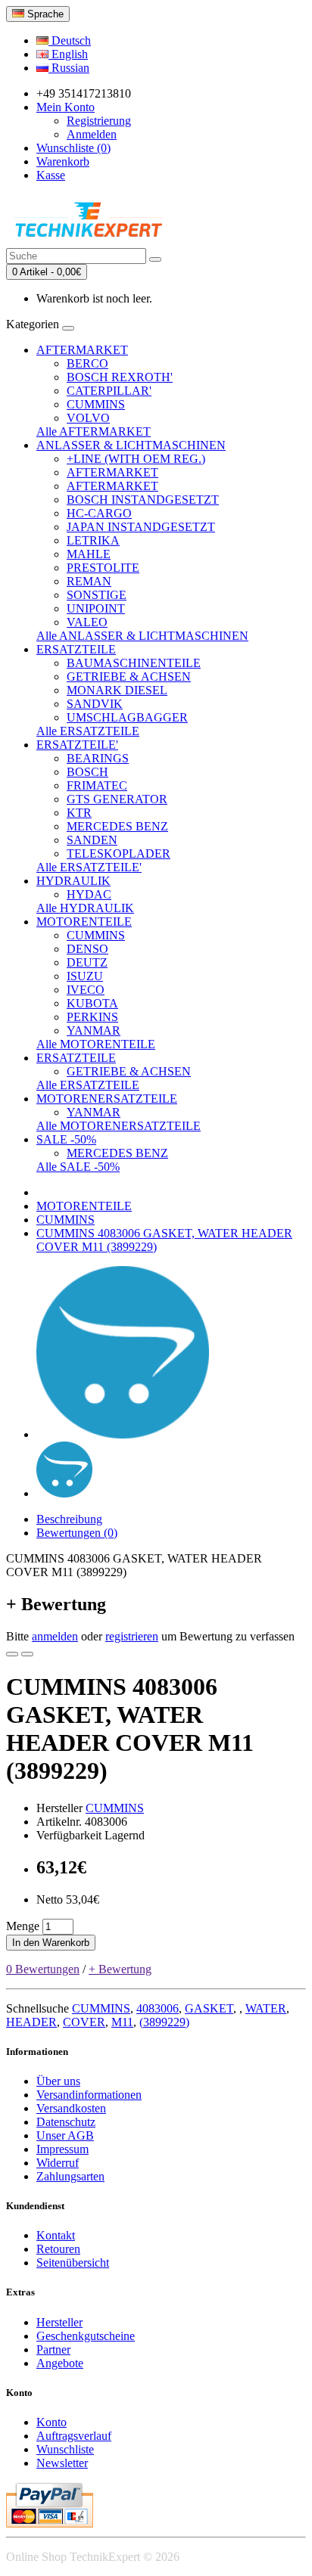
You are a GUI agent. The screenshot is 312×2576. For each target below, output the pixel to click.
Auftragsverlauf (74, 2436)
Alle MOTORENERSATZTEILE (119, 1126)
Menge (23, 1926)
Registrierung (99, 121)
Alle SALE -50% (78, 1167)
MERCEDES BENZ (117, 826)
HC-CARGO (99, 513)
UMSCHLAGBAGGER (127, 717)
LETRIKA (93, 540)
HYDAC (89, 894)
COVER (84, 2022)
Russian (69, 68)
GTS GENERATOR (117, 799)
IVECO (86, 990)
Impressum (62, 2149)
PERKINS (92, 1017)
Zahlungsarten (70, 2176)
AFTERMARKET (82, 350)
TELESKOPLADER (119, 853)
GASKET (209, 2008)
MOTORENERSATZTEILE (107, 1099)
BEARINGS (98, 758)
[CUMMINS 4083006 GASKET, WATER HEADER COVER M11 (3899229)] (123, 1434)
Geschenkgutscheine (86, 2336)
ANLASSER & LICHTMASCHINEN (131, 445)
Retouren (58, 2249)
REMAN (89, 581)
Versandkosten (71, 2108)
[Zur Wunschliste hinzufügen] (12, 1654)
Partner (53, 2349)
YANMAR (94, 1030)
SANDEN (92, 840)
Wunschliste (65, 2449)
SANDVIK (95, 704)
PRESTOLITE (103, 568)
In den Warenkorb (51, 1943)
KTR (79, 813)
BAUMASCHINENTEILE (134, 663)
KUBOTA (92, 1003)
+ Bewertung (120, 1969)
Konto (51, 2422)
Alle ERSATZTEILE (88, 731)
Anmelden (92, 134)
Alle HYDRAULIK (85, 908)
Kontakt (56, 2235)
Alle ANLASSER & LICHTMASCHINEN (142, 636)
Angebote (60, 2363)
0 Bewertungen (43, 1969)
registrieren (132, 1636)
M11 (122, 2022)
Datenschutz (66, 2122)
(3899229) (164, 2022)
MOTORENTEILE (84, 922)
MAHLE (89, 554)
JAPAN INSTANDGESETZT (141, 527)
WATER (266, 2008)
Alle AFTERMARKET (94, 431)
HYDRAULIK (73, 881)
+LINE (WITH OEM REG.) (136, 459)
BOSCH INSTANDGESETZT (143, 500)
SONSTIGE (97, 595)
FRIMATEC (97, 785)
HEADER (31, 2022)
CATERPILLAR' (109, 391)
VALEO (87, 622)
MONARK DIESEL (117, 690)
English (68, 54)
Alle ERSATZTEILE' (89, 867)
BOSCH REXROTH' (120, 377)
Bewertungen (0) (77, 1533)
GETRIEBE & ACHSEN (129, 677)
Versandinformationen (89, 2095)
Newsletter (62, 2463)
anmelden (55, 1636)
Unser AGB (65, 2135)
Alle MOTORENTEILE (96, 1044)
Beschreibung (69, 1519)
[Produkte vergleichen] (27, 1654)
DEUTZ (87, 962)
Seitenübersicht (73, 2263)
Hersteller (59, 2322)
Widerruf (58, 2163)
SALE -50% (66, 1139)
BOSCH (87, 772)
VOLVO (88, 418)
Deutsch (70, 40)
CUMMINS (96, 404)
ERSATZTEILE (76, 649)
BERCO (87, 363)
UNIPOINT (96, 608)
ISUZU (85, 976)
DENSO (87, 949)
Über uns (58, 2081)
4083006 (158, 2008)
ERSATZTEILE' (77, 745)
